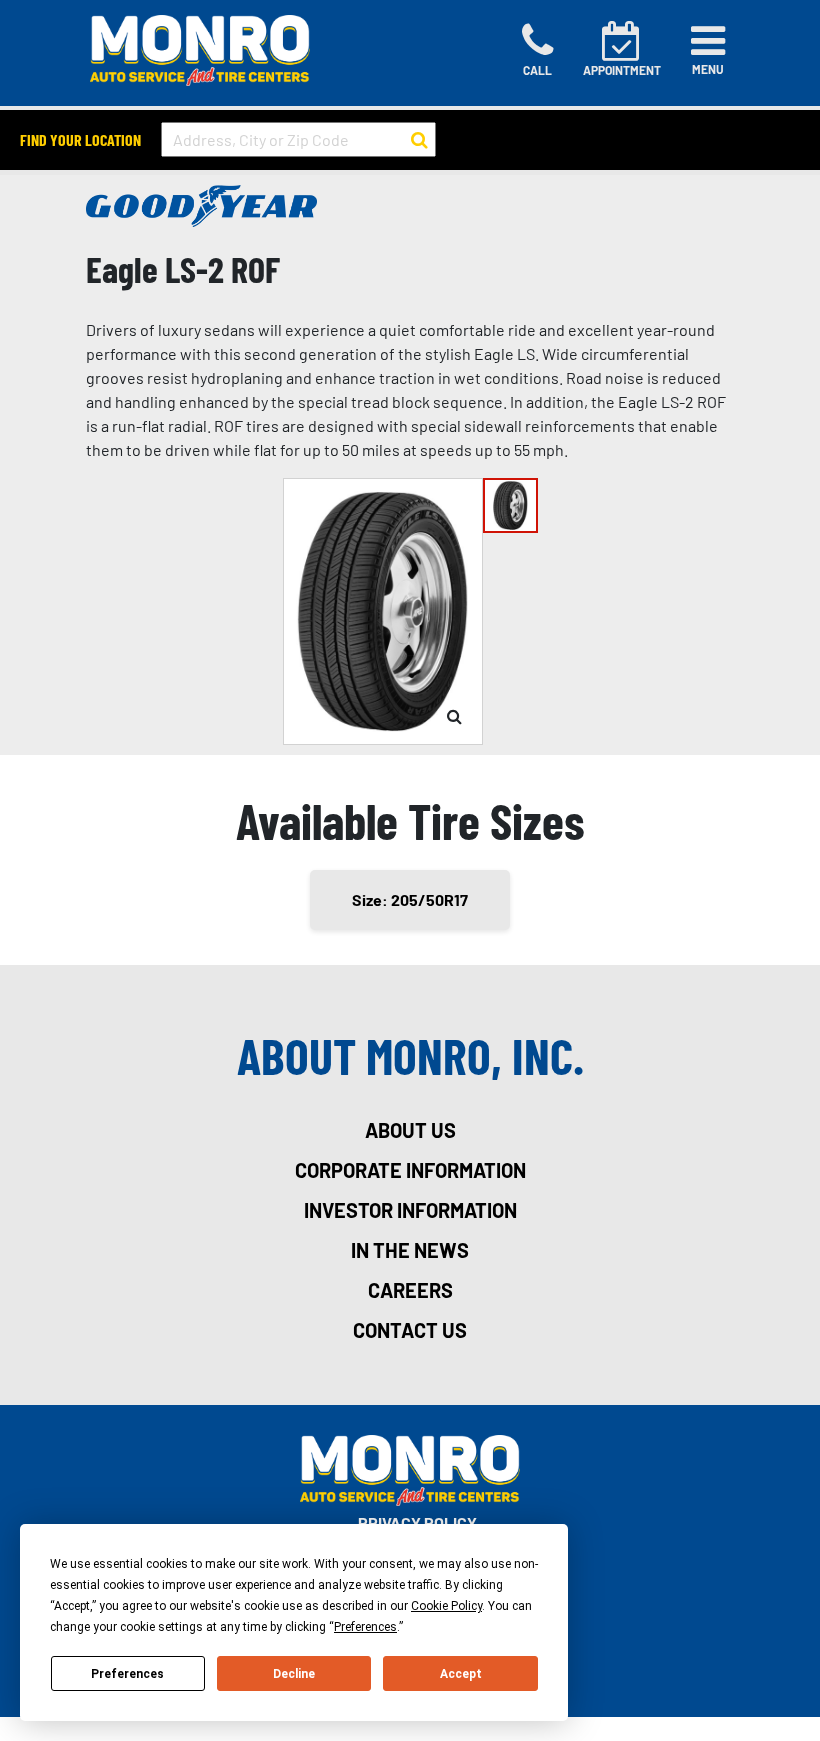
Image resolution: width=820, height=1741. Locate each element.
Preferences (127, 1674)
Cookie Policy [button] (446, 1606)
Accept (461, 1674)
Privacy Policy (417, 1522)
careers (410, 1290)
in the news (410, 1250)
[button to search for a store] (419, 140)
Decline (294, 1674)
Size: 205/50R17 (410, 899)
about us (410, 1130)
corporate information (410, 1170)
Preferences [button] (365, 1627)
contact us (410, 1330)
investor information (410, 1210)
